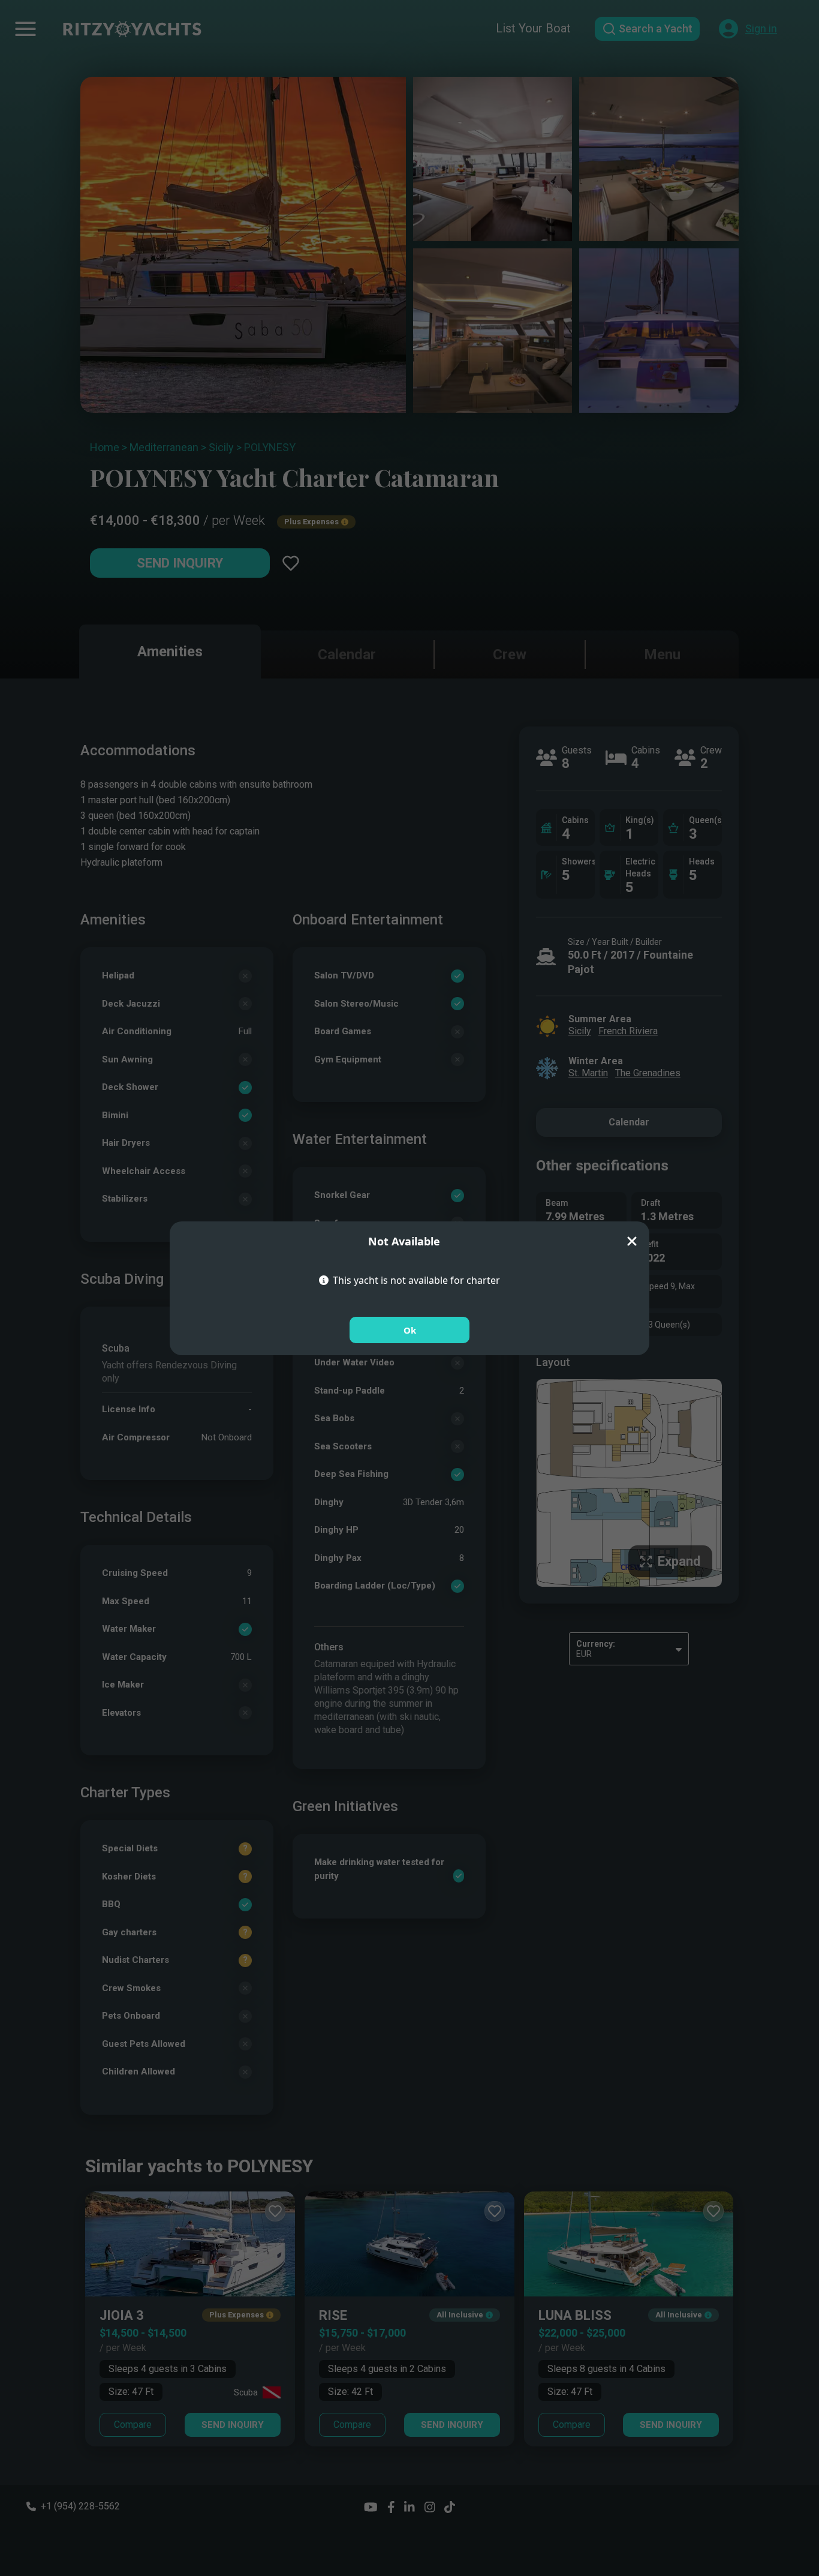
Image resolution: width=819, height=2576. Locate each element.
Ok (410, 1330)
